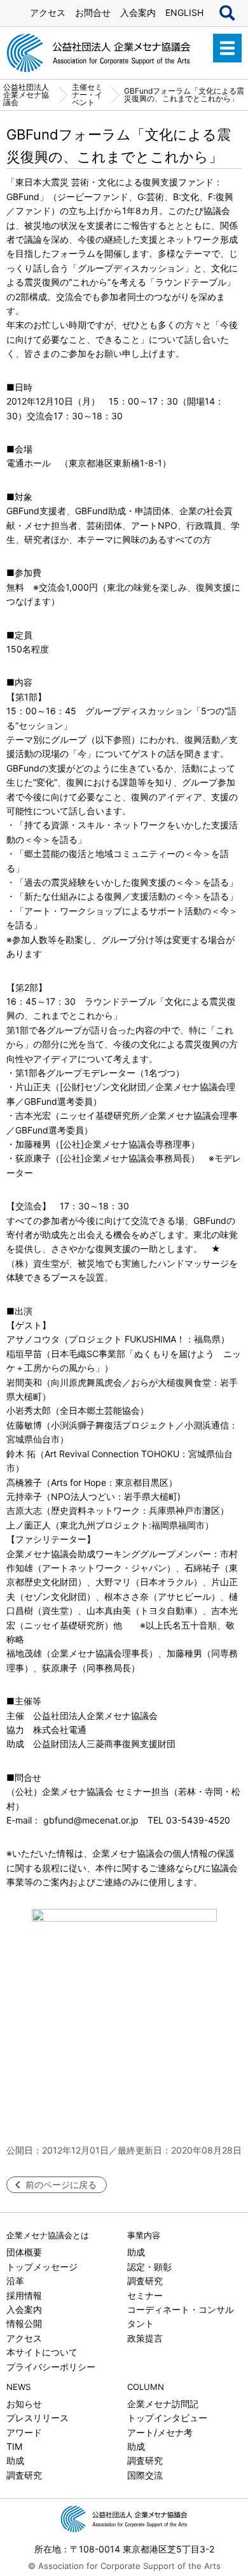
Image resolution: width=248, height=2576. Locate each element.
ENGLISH (184, 12)
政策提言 (145, 2338)
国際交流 (145, 2475)
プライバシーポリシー (51, 2367)
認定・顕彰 (149, 2267)
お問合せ (93, 12)
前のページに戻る (61, 2184)
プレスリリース (38, 2418)
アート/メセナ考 (160, 2432)
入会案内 (138, 12)
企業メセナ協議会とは (48, 2235)
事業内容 (144, 2235)
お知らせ (24, 2404)
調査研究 (145, 2281)
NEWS (18, 2387)
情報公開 (24, 2323)
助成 (136, 2252)
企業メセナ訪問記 (163, 2404)
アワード (24, 2432)
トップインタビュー (167, 2418)
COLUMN (146, 2387)
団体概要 (24, 2252)
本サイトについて (42, 2352)
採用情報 (24, 2295)
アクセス (48, 12)
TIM (14, 2446)
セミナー (145, 2295)
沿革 (15, 2281)
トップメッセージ (42, 2267)
